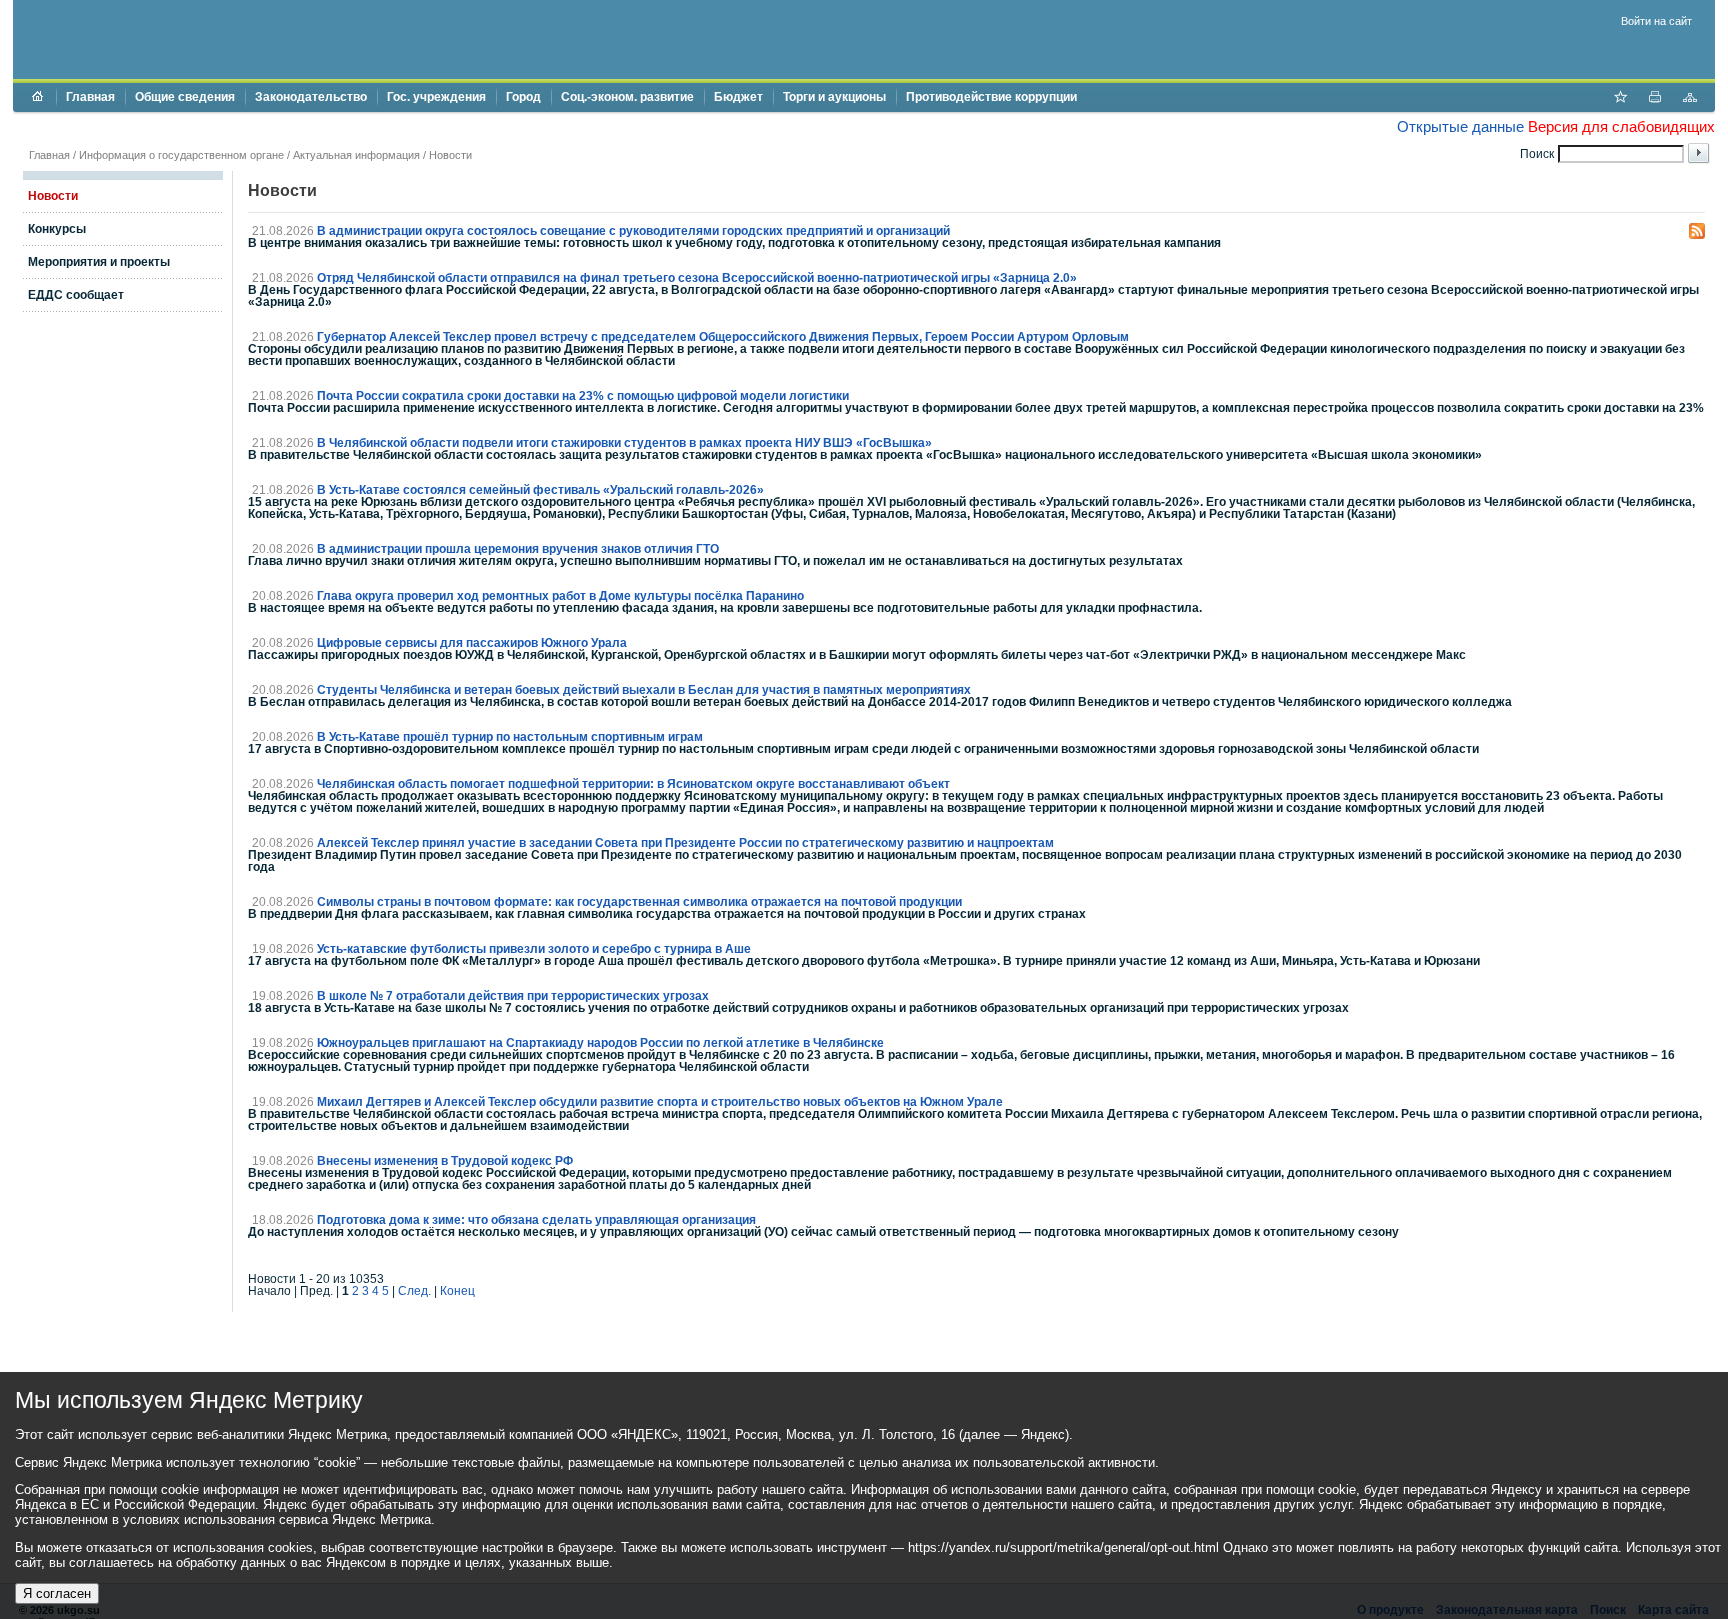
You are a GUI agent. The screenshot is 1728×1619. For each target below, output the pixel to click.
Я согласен (57, 1593)
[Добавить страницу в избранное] (1620, 99)
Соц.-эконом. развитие (627, 97)
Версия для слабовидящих (1621, 126)
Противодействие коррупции (991, 97)
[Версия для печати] (1655, 99)
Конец (457, 1291)
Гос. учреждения (436, 97)
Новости (450, 155)
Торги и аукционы (834, 97)
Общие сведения (185, 97)
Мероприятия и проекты (99, 262)
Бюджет (738, 97)
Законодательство (311, 97)
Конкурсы (57, 229)
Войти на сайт (1656, 21)
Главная (90, 97)
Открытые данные (1460, 126)
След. (414, 1291)
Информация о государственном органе (181, 155)
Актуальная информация (356, 155)
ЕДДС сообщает (76, 295)
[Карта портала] (1690, 99)
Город (523, 97)
